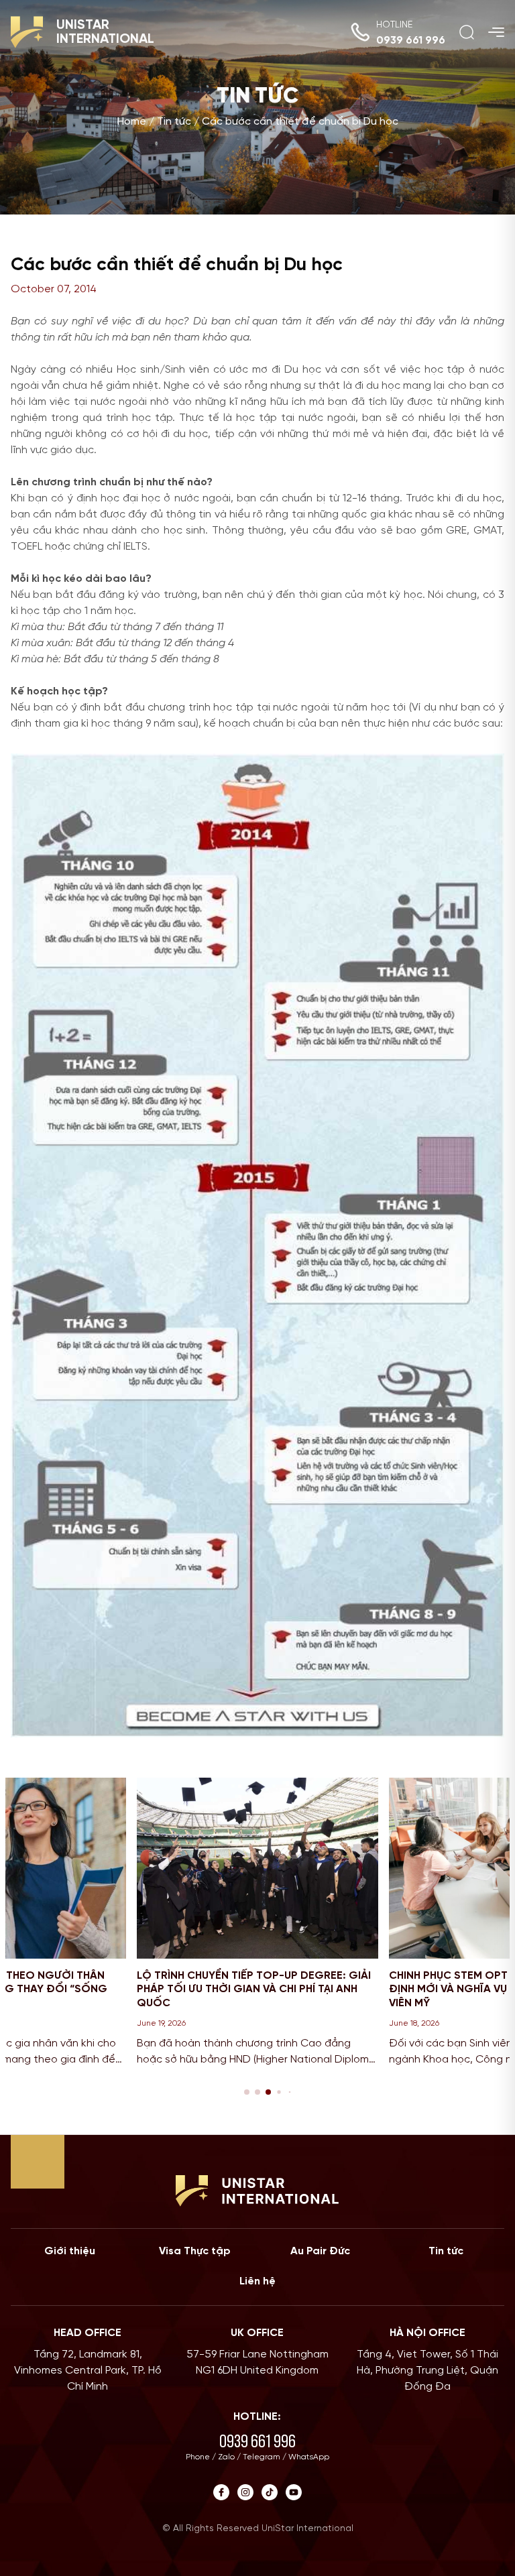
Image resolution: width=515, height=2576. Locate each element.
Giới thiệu (70, 2251)
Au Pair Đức (320, 2251)
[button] (247, 2092)
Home (132, 122)
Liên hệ (257, 2281)
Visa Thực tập (195, 2251)
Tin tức (174, 122)
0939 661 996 (411, 41)
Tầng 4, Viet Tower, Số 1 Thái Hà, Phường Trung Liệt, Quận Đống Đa (427, 2371)
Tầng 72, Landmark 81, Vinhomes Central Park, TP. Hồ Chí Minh (88, 2371)
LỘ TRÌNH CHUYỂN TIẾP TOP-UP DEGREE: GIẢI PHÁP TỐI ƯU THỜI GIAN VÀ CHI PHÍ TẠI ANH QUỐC (254, 1990)
